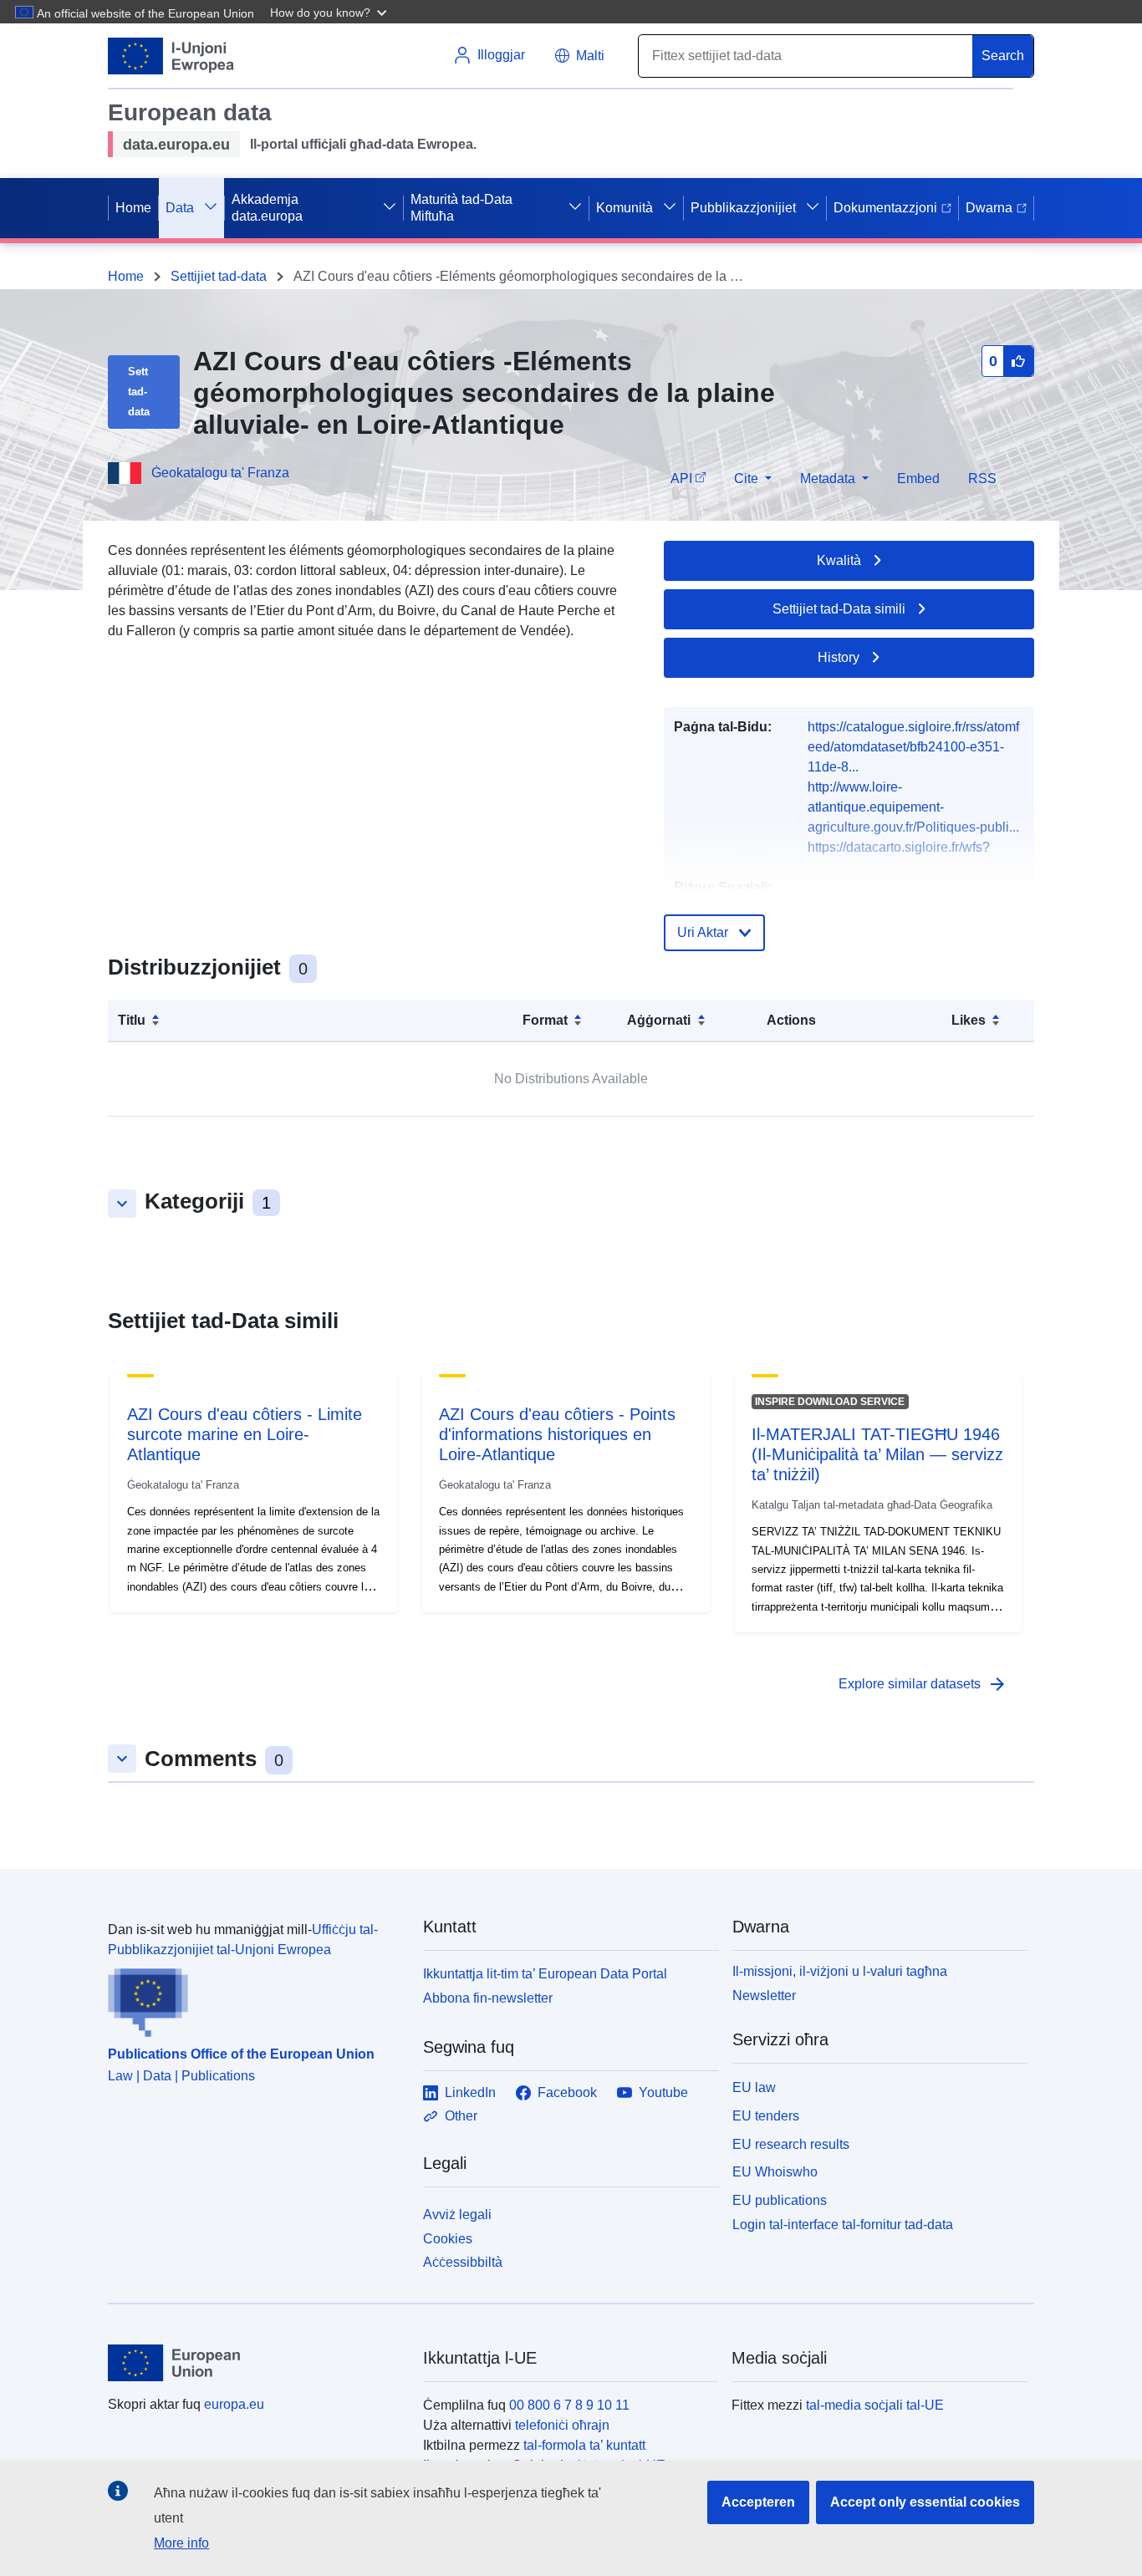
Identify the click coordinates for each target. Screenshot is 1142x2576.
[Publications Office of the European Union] (255, 1998)
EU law (754, 2087)
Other (461, 2116)
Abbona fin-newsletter (488, 1998)
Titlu (132, 1020)
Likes (969, 1020)
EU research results (791, 2144)
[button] (330, 12)
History (839, 657)
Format (545, 1020)
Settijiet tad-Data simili (839, 609)
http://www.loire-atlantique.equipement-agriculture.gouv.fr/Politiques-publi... (913, 807)
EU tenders (766, 2116)
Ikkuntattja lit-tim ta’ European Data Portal (545, 1974)
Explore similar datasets (923, 1684)
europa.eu (234, 2404)
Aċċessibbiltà (463, 2262)
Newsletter (764, 1996)
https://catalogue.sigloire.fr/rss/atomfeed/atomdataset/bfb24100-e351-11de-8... (913, 747)
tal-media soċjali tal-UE (875, 2405)
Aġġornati (659, 1020)
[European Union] (256, 2363)
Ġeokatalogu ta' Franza (220, 473)
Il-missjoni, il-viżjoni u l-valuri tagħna (840, 1971)
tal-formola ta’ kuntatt (584, 2445)
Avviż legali (457, 2215)
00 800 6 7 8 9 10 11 (569, 2405)
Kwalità (839, 560)
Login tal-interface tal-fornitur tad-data (843, 2225)
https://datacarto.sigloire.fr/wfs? (899, 847)
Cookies (448, 2239)
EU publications (780, 2200)
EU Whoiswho (775, 2172)
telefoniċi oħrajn (562, 2425)
